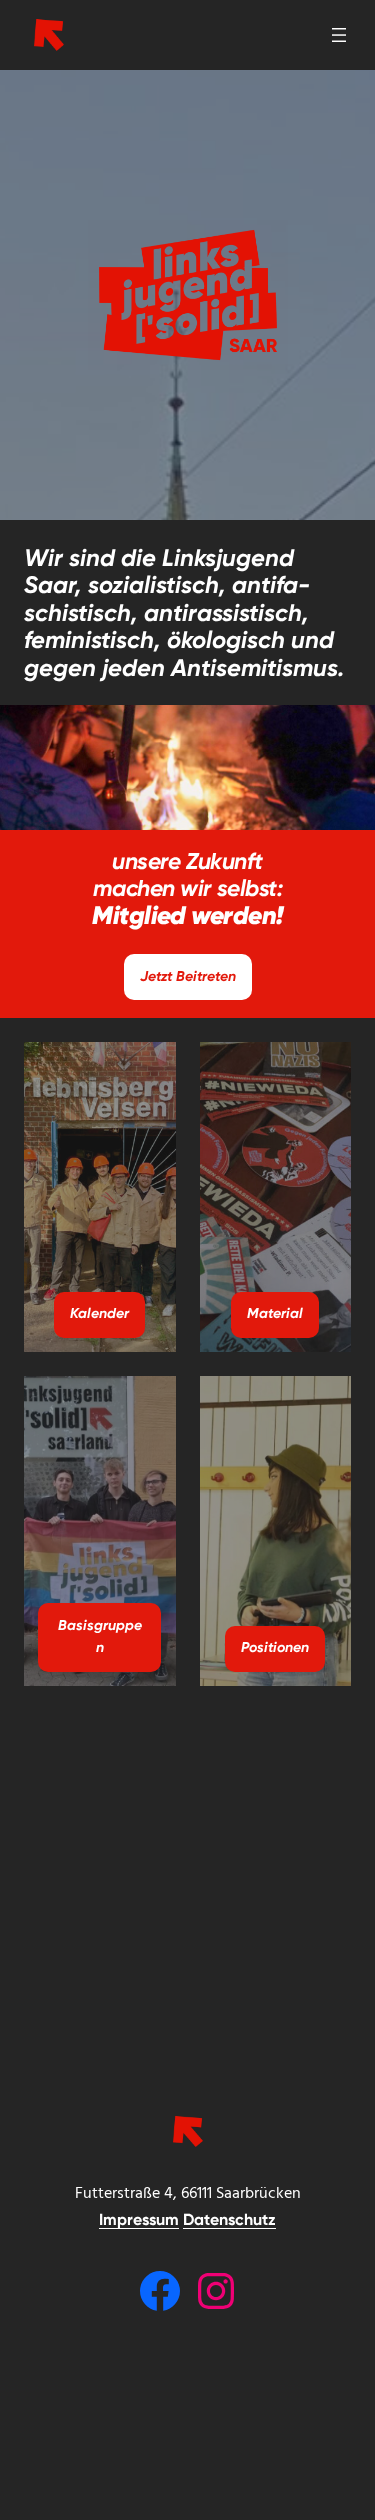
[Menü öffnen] (339, 35)
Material (275, 1313)
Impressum (139, 2219)
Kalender (99, 1313)
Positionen (275, 1647)
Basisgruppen (100, 1637)
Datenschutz (229, 2219)
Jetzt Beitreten (188, 976)
